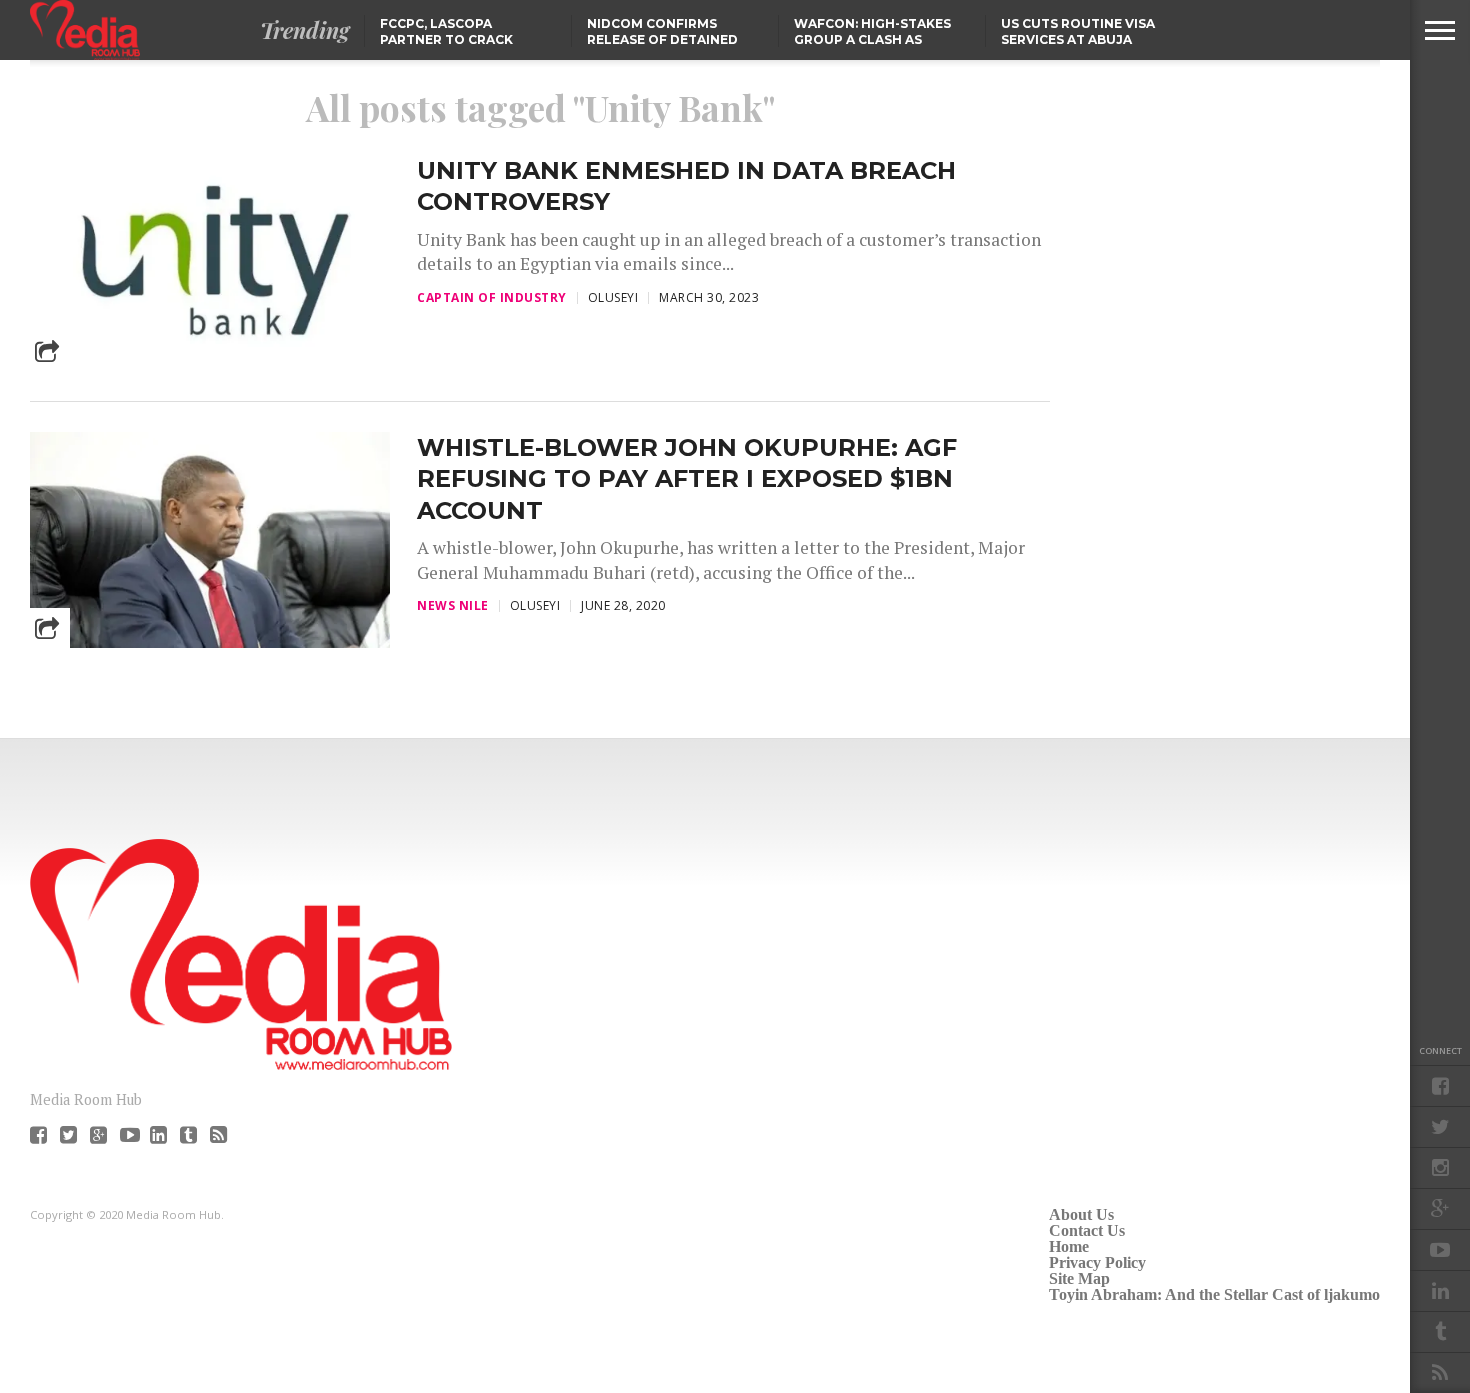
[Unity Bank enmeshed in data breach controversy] (210, 365)
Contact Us (1087, 1230)
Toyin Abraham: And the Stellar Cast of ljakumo (1214, 1294)
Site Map (1079, 1278)
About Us (1081, 1214)
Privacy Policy (1097, 1262)
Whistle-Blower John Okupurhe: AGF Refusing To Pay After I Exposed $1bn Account (687, 478)
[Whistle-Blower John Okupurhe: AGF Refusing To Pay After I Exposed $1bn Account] (210, 642)
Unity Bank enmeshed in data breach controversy (686, 186)
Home (1069, 1246)
